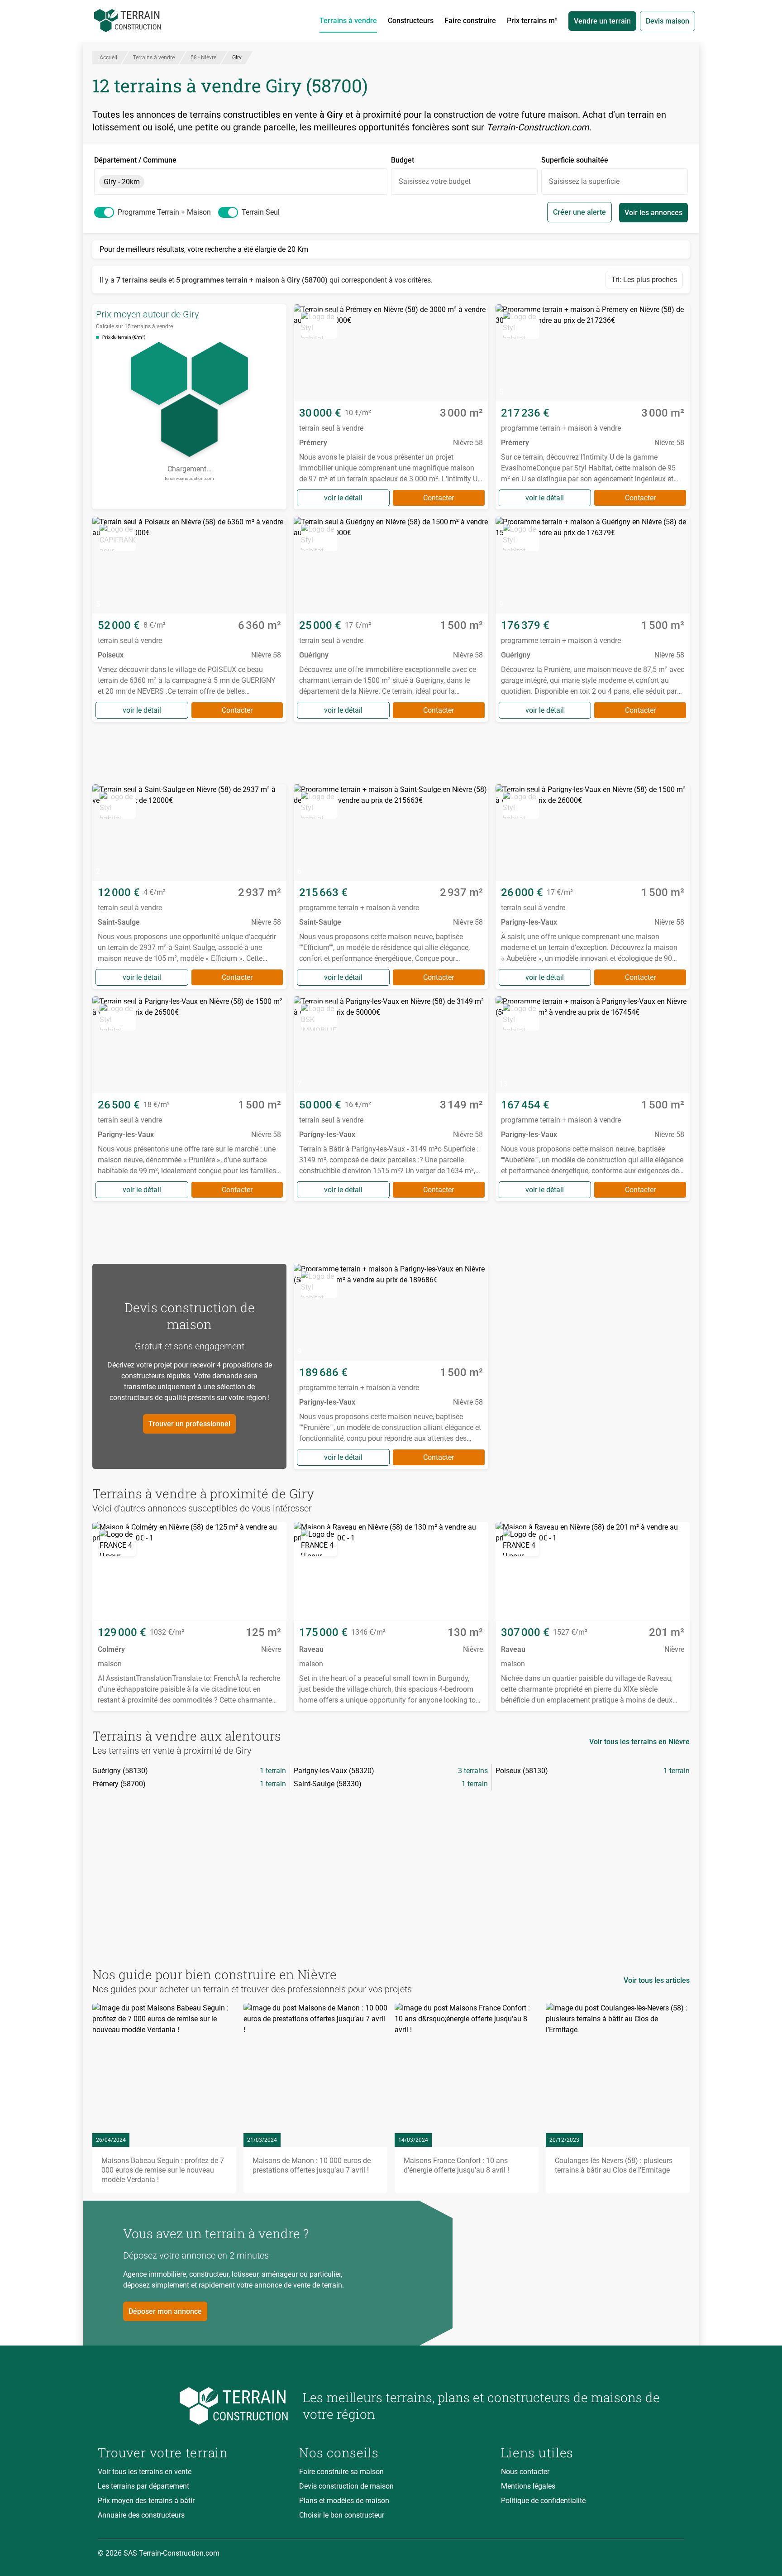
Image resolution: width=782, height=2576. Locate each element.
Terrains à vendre (348, 21)
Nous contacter (525, 2472)
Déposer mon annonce (165, 2311)
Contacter (439, 498)
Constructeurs (411, 21)
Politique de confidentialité (543, 2501)
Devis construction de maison (346, 2486)
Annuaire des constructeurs (141, 2515)
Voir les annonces (653, 213)
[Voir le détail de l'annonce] (391, 407)
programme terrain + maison (164, 212)
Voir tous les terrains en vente (145, 2472)
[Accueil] (128, 21)
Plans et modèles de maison (344, 2501)
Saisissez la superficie (584, 181)
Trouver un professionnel (189, 1424)
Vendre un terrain (602, 21)
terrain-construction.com (189, 478)
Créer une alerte (579, 212)
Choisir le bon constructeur (342, 2515)
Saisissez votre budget (435, 181)
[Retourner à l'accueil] (193, 2406)
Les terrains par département (143, 2486)
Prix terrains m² (532, 21)
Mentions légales (528, 2486)
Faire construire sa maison (341, 2472)
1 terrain (273, 1771)
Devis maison (668, 21)
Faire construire (470, 21)
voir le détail (343, 498)
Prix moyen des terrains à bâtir (146, 2501)
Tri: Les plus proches (644, 280)
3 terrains (473, 1771)
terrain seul (261, 212)
